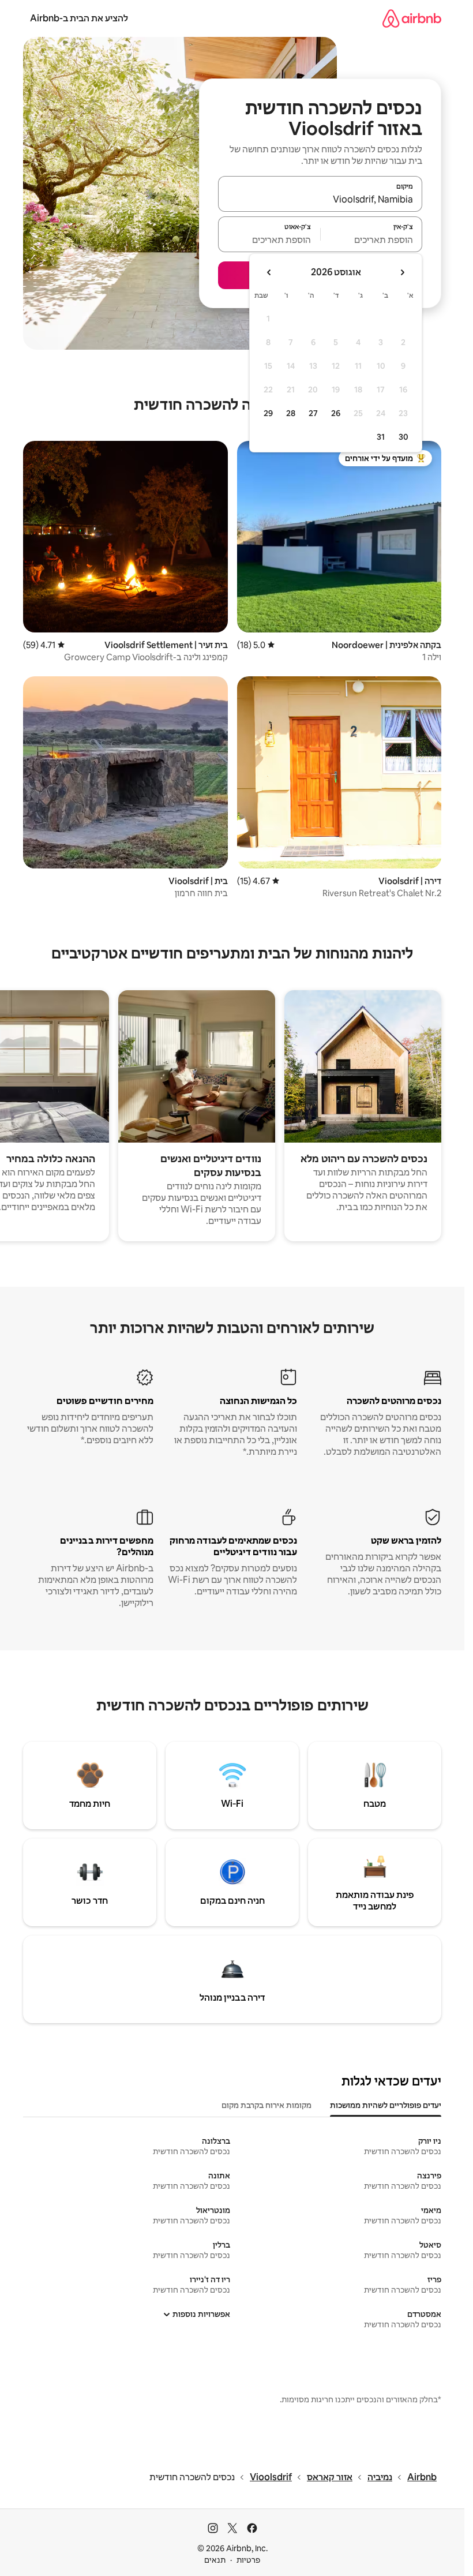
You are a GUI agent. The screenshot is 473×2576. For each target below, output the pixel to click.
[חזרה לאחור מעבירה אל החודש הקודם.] (402, 272)
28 (291, 413)
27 (313, 413)
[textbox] (372, 239)
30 (403, 437)
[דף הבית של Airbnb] (412, 18)
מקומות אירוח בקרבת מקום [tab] (266, 2105)
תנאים (215, 2560)
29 (268, 413)
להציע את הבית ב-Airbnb (79, 18)
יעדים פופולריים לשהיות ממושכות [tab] (386, 2105)
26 (336, 413)
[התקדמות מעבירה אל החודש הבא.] (269, 272)
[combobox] (320, 199)
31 (381, 437)
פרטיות (248, 2560)
